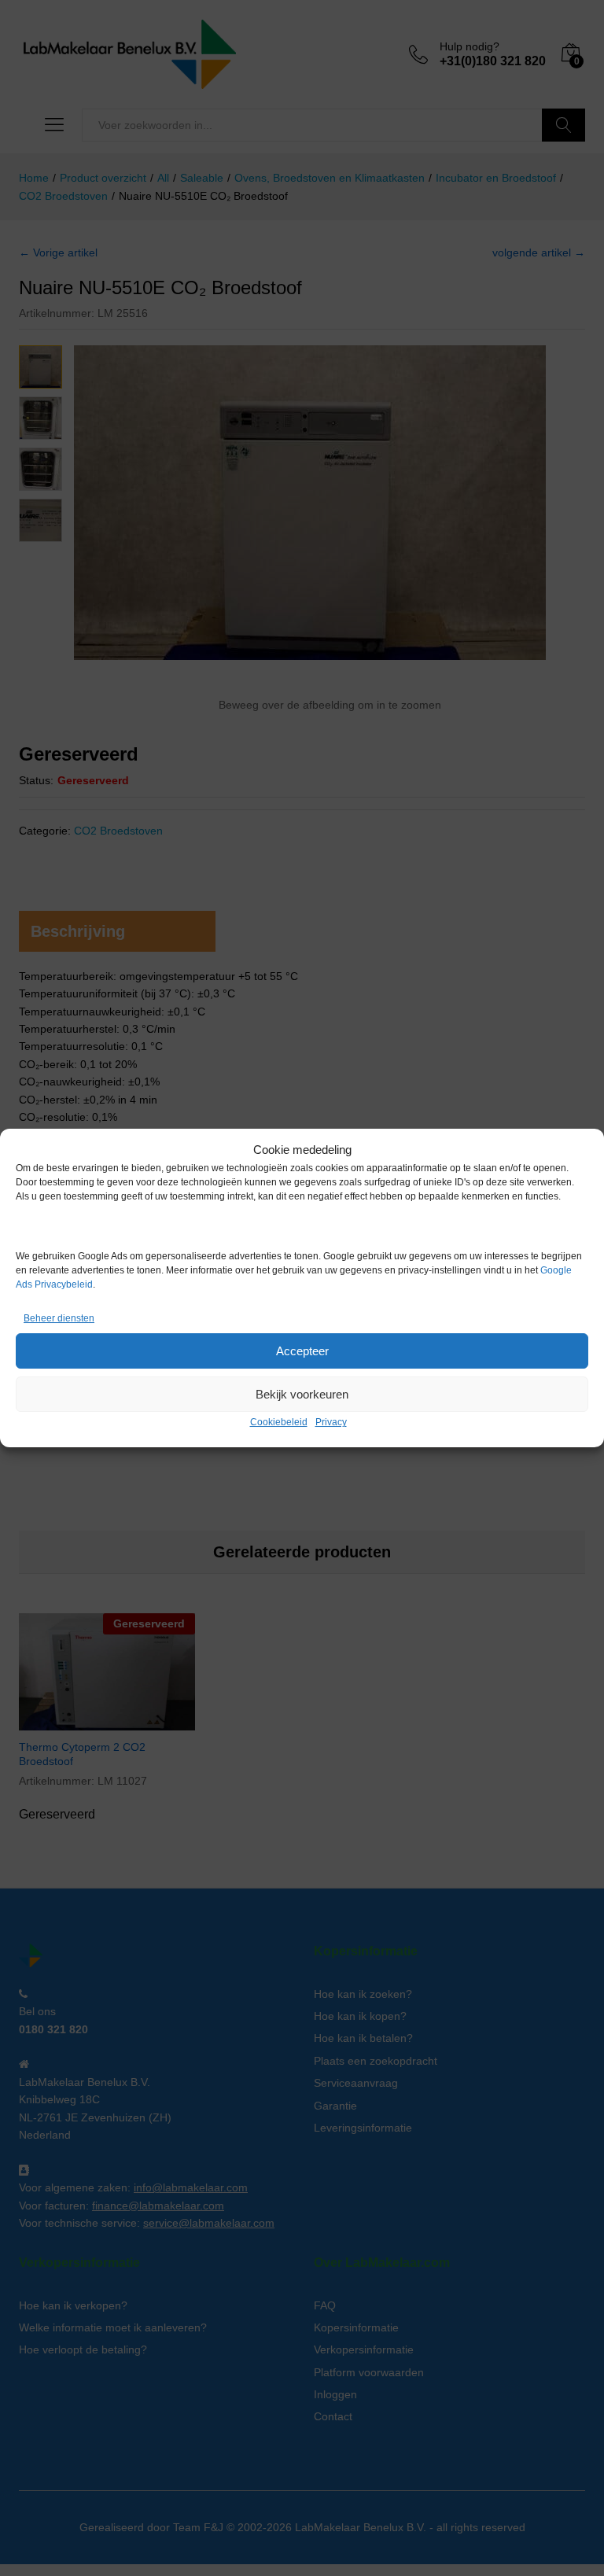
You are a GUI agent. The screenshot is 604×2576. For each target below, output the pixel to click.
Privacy (331, 1422)
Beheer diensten (59, 1318)
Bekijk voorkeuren (302, 1394)
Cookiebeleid (279, 1422)
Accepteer (302, 1351)
